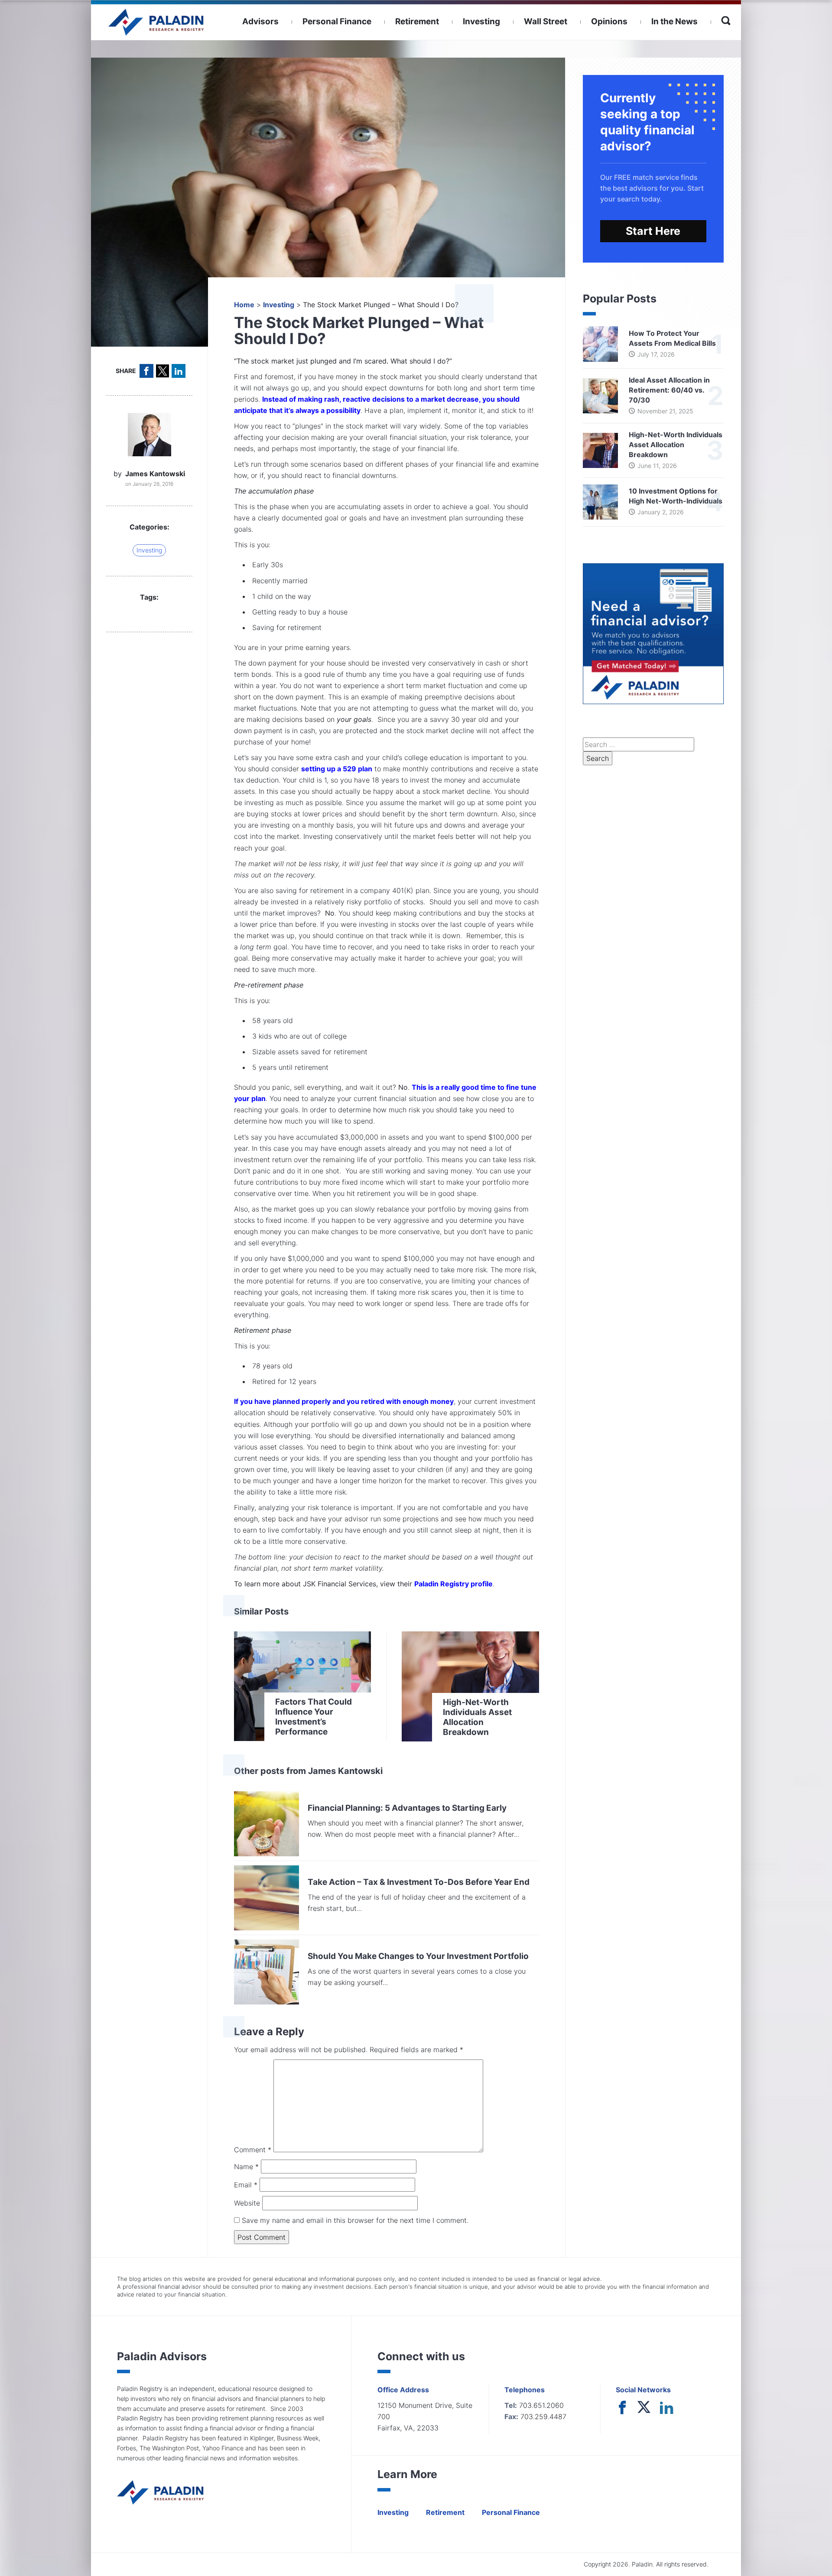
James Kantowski (155, 474)
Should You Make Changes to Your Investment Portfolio (418, 1956)
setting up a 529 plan (337, 769)
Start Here (653, 231)
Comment (253, 2150)
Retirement (417, 21)
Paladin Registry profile (453, 1584)
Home (244, 305)
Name (246, 2167)
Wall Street (546, 21)
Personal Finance (337, 21)
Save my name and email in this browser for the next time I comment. (354, 2220)
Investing (481, 21)
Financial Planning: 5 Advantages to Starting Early (407, 1808)
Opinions (609, 21)
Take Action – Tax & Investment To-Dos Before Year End (419, 1882)
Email (246, 2185)
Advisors (260, 21)
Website (247, 2203)
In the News (674, 21)
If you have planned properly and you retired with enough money (344, 1401)
